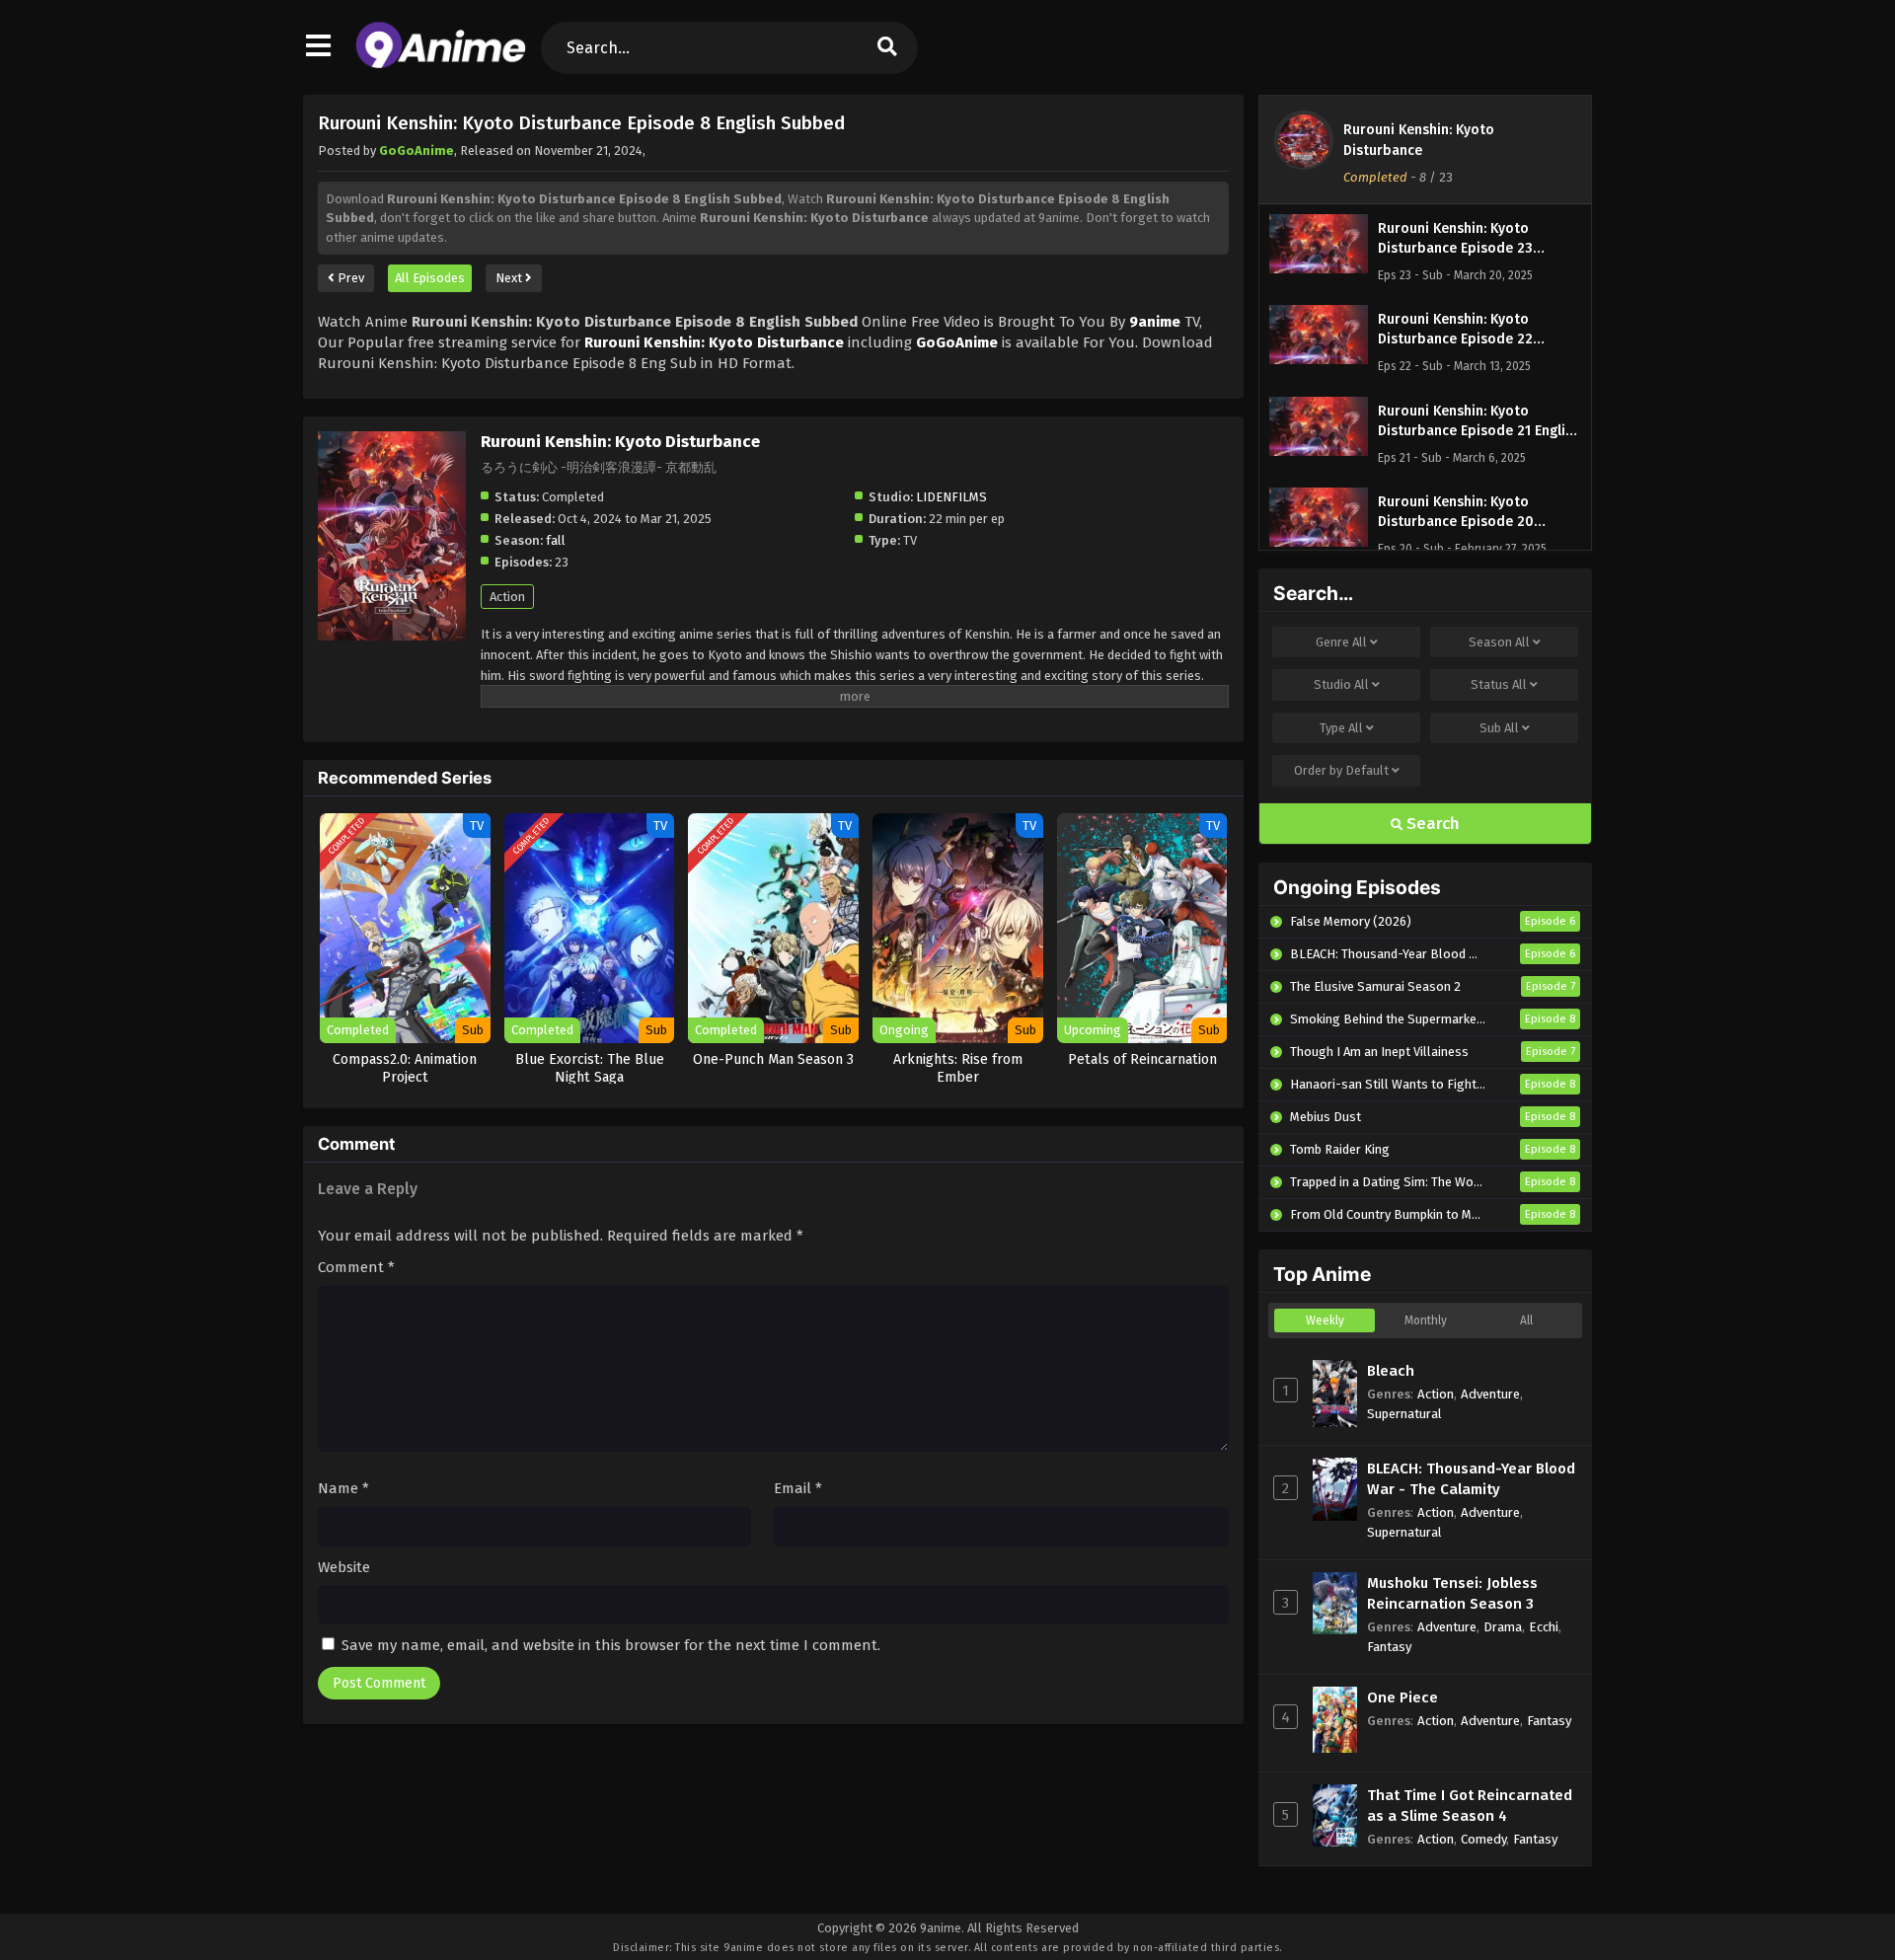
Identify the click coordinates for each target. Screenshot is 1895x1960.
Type (1341, 728)
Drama (1503, 1627)
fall (556, 540)
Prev (349, 278)
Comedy (1483, 1839)
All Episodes (430, 278)
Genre (1341, 642)
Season (1499, 642)
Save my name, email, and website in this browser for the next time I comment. (611, 1645)
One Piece (1402, 1697)
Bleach (1391, 1371)
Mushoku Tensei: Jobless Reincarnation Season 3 (1452, 1593)
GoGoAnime (417, 151)
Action (507, 597)
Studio (1341, 684)
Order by (1341, 770)
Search (1431, 824)
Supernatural (1404, 1414)
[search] (887, 48)
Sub (1499, 728)
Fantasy (1389, 1647)
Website (344, 1567)
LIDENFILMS (951, 497)
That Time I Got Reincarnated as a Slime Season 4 (1470, 1806)
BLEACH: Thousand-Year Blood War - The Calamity (1471, 1479)
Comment (356, 1267)
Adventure (1490, 1394)
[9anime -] (441, 64)
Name (343, 1488)
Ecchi (1544, 1627)
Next (510, 278)
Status (1499, 684)
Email (798, 1488)
